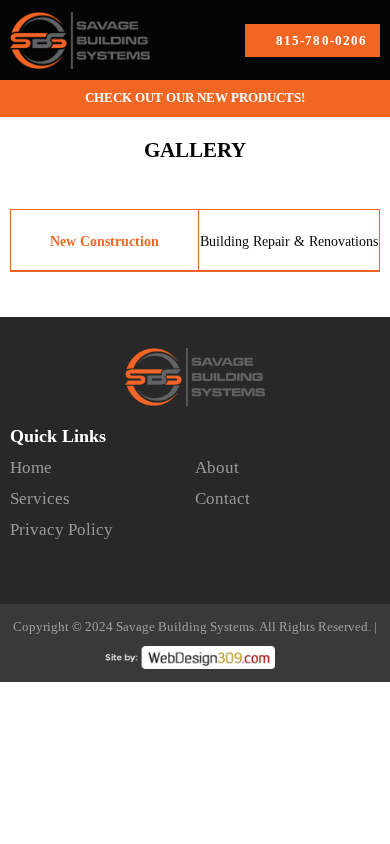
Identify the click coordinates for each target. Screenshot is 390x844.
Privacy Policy (61, 529)
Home (31, 467)
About (217, 467)
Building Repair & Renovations (289, 241)
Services (40, 498)
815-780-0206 (321, 40)
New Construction (104, 241)
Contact (222, 498)
